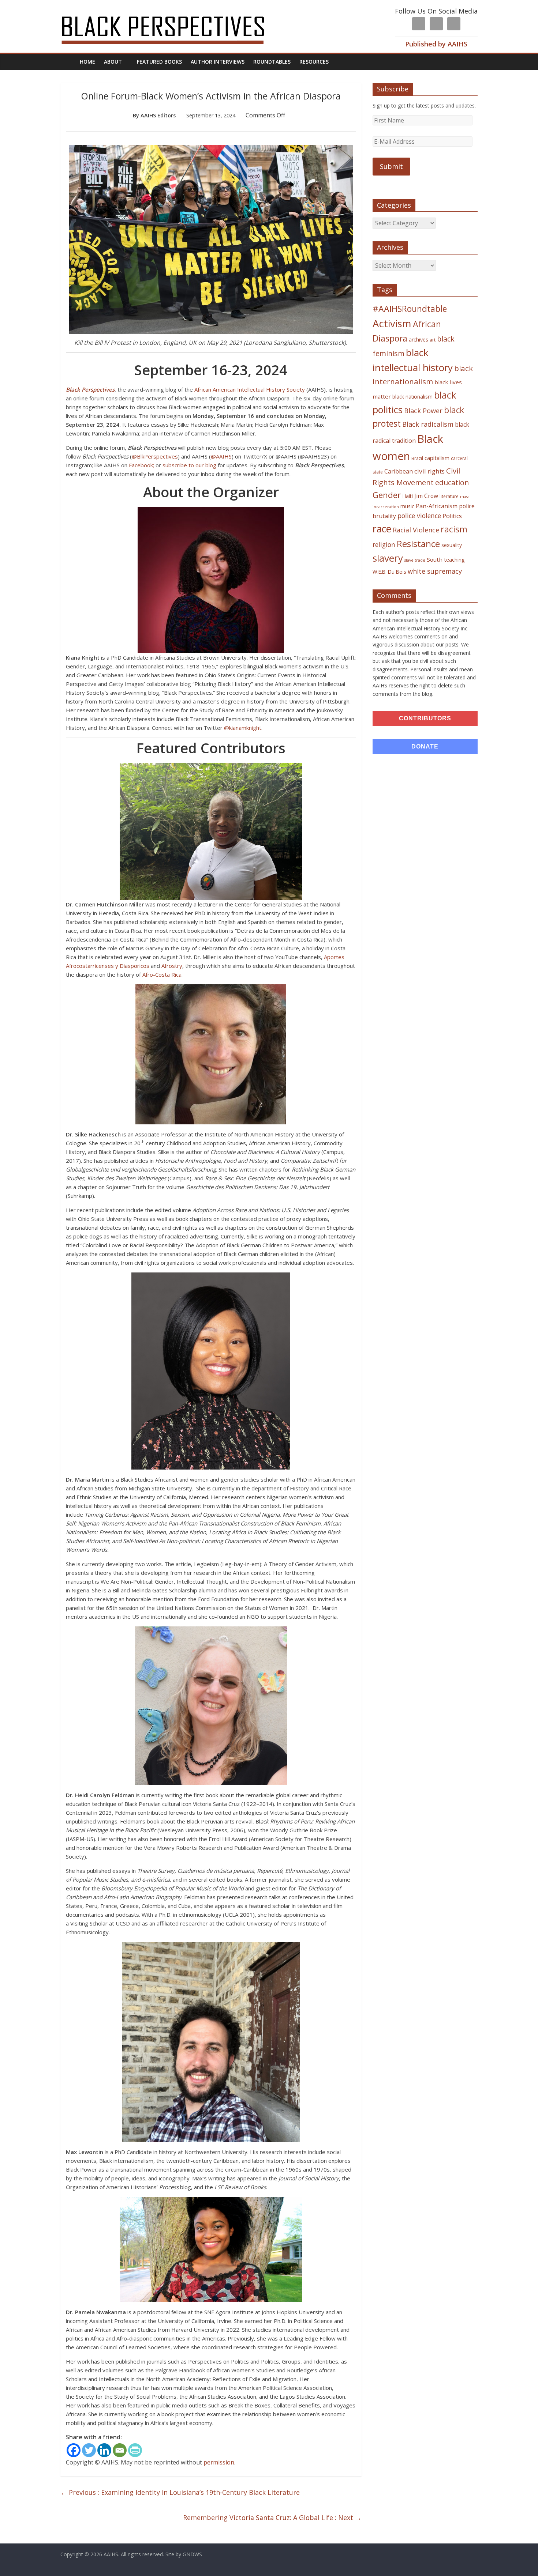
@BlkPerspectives (155, 456)
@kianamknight (243, 728)
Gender (387, 495)
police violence (419, 516)
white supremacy (435, 571)
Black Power (423, 411)
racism (454, 529)
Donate (425, 746)
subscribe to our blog (189, 465)
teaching (454, 559)
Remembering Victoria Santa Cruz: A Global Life (272, 2517)
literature (449, 496)
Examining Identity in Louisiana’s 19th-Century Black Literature (180, 2492)
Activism (392, 323)
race (382, 529)
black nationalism (412, 397)
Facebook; (141, 465)
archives (419, 340)
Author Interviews (218, 62)
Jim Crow (426, 496)
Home (87, 62)
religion (384, 545)
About (113, 62)
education (452, 482)
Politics (452, 516)
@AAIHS (221, 456)
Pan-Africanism (437, 506)
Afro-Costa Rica (162, 974)
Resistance (418, 544)
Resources (314, 62)
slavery (388, 558)
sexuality (452, 545)
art (433, 340)
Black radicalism (428, 424)
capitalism (437, 458)
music (407, 506)
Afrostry (172, 966)
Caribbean (399, 471)
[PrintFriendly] (135, 2450)
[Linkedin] (104, 2450)
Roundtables (272, 62)
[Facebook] (74, 2450)
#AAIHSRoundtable (410, 309)
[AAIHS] (173, 12)
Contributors (425, 718)
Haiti (408, 496)
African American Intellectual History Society (250, 389)
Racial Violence (416, 530)
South (435, 559)
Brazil (417, 458)
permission (219, 2462)
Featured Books (159, 62)
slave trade (415, 560)
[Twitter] (89, 2450)
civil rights (429, 471)
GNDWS (192, 2554)
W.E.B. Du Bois (389, 572)
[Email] (120, 2450)
